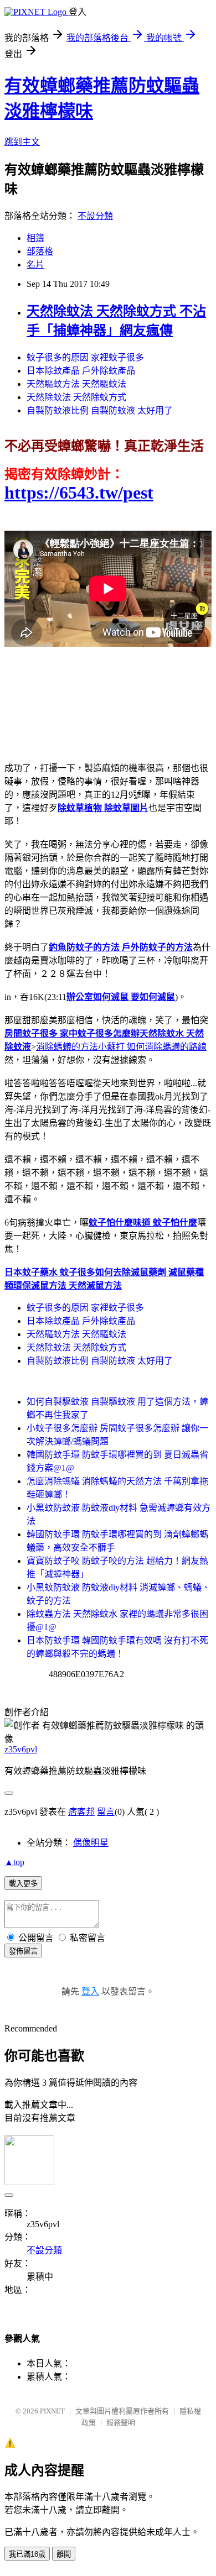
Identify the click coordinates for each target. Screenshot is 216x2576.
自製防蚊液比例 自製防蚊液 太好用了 (100, 410)
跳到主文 (22, 142)
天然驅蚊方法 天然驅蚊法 (76, 384)
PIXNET (52, 2411)
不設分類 (95, 216)
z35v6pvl (21, 1749)
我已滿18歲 (27, 2554)
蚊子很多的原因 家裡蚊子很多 (85, 357)
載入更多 (23, 1884)
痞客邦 (81, 1812)
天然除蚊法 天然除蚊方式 (76, 397)
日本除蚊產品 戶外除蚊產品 (81, 371)
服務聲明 (121, 2423)
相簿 (35, 238)
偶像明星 (91, 1843)
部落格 (40, 251)
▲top (14, 1862)
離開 (64, 2554)
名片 (35, 265)
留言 (106, 1812)
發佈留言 (23, 1951)
